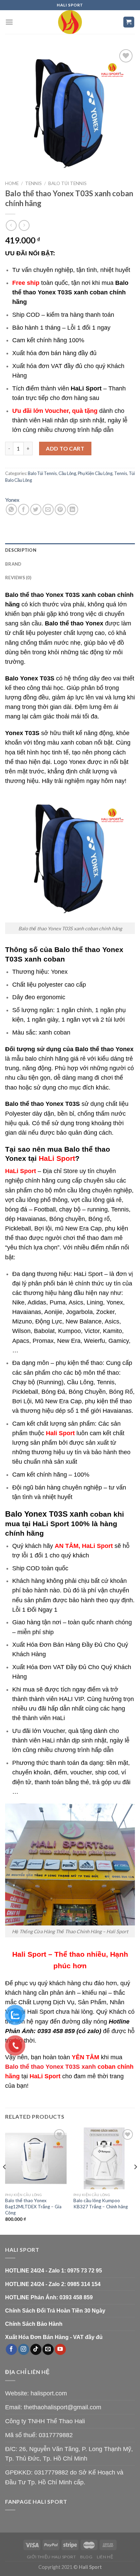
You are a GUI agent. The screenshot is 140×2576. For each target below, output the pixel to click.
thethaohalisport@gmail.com (63, 2407)
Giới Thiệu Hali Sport (51, 2557)
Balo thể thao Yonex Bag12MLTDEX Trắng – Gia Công (33, 2206)
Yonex (12, 500)
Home (12, 183)
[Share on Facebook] (24, 509)
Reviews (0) (18, 578)
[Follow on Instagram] (24, 2350)
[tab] (70, 550)
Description (21, 550)
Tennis (33, 183)
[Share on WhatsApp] (11, 509)
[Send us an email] (48, 2350)
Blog (86, 2557)
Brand (13, 564)
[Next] (135, 2180)
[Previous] (5, 2180)
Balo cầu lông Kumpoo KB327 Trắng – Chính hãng (101, 2204)
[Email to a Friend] (48, 509)
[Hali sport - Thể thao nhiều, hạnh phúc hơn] (70, 22)
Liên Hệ (105, 2557)
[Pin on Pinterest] (60, 509)
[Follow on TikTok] (36, 2350)
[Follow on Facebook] (11, 2350)
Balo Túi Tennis (67, 183)
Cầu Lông (67, 473)
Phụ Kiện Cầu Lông (95, 473)
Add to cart (65, 448)
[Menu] (9, 22)
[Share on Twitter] (36, 509)
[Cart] (129, 22)
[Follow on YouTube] (60, 2350)
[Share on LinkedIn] (73, 509)
